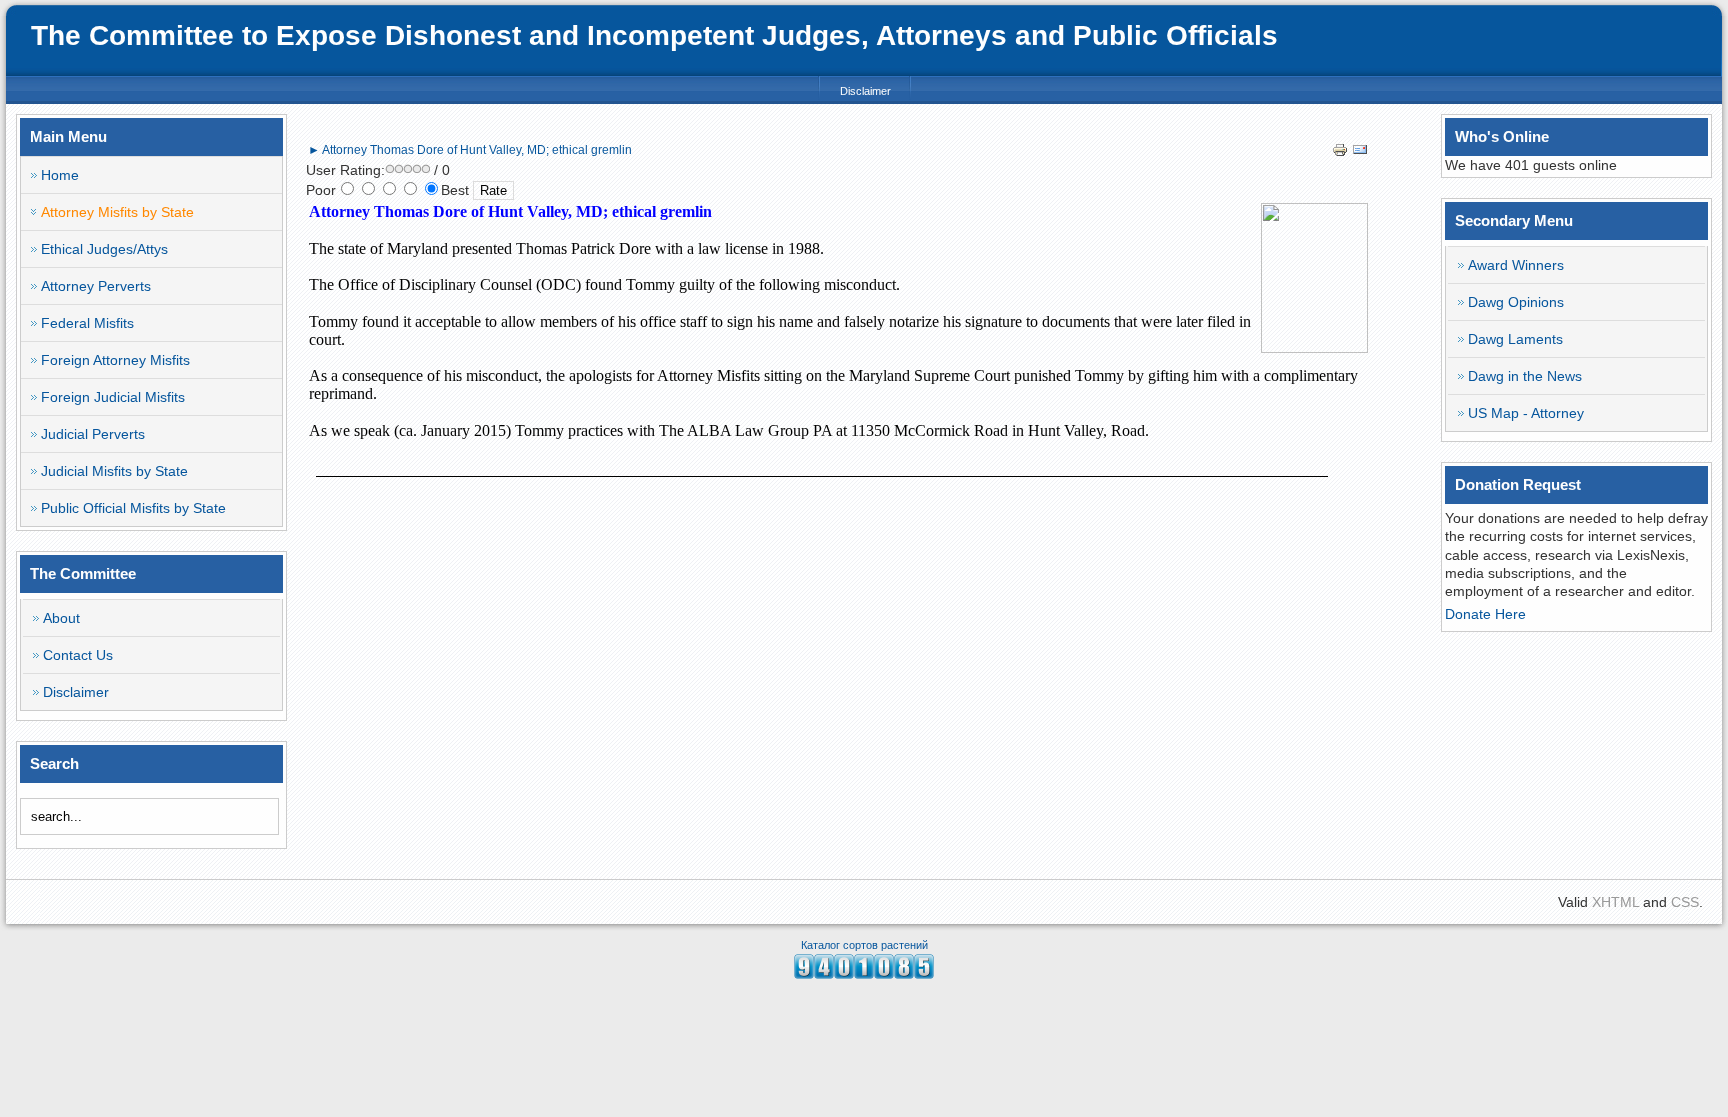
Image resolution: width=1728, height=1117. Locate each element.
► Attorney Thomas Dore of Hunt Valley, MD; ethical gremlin (470, 150)
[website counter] (864, 974)
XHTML (1615, 902)
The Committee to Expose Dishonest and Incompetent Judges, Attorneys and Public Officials (654, 35)
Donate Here (1485, 614)
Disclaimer (865, 91)
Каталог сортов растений (864, 945)
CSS (1685, 902)
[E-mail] (1360, 153)
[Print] (1340, 153)
